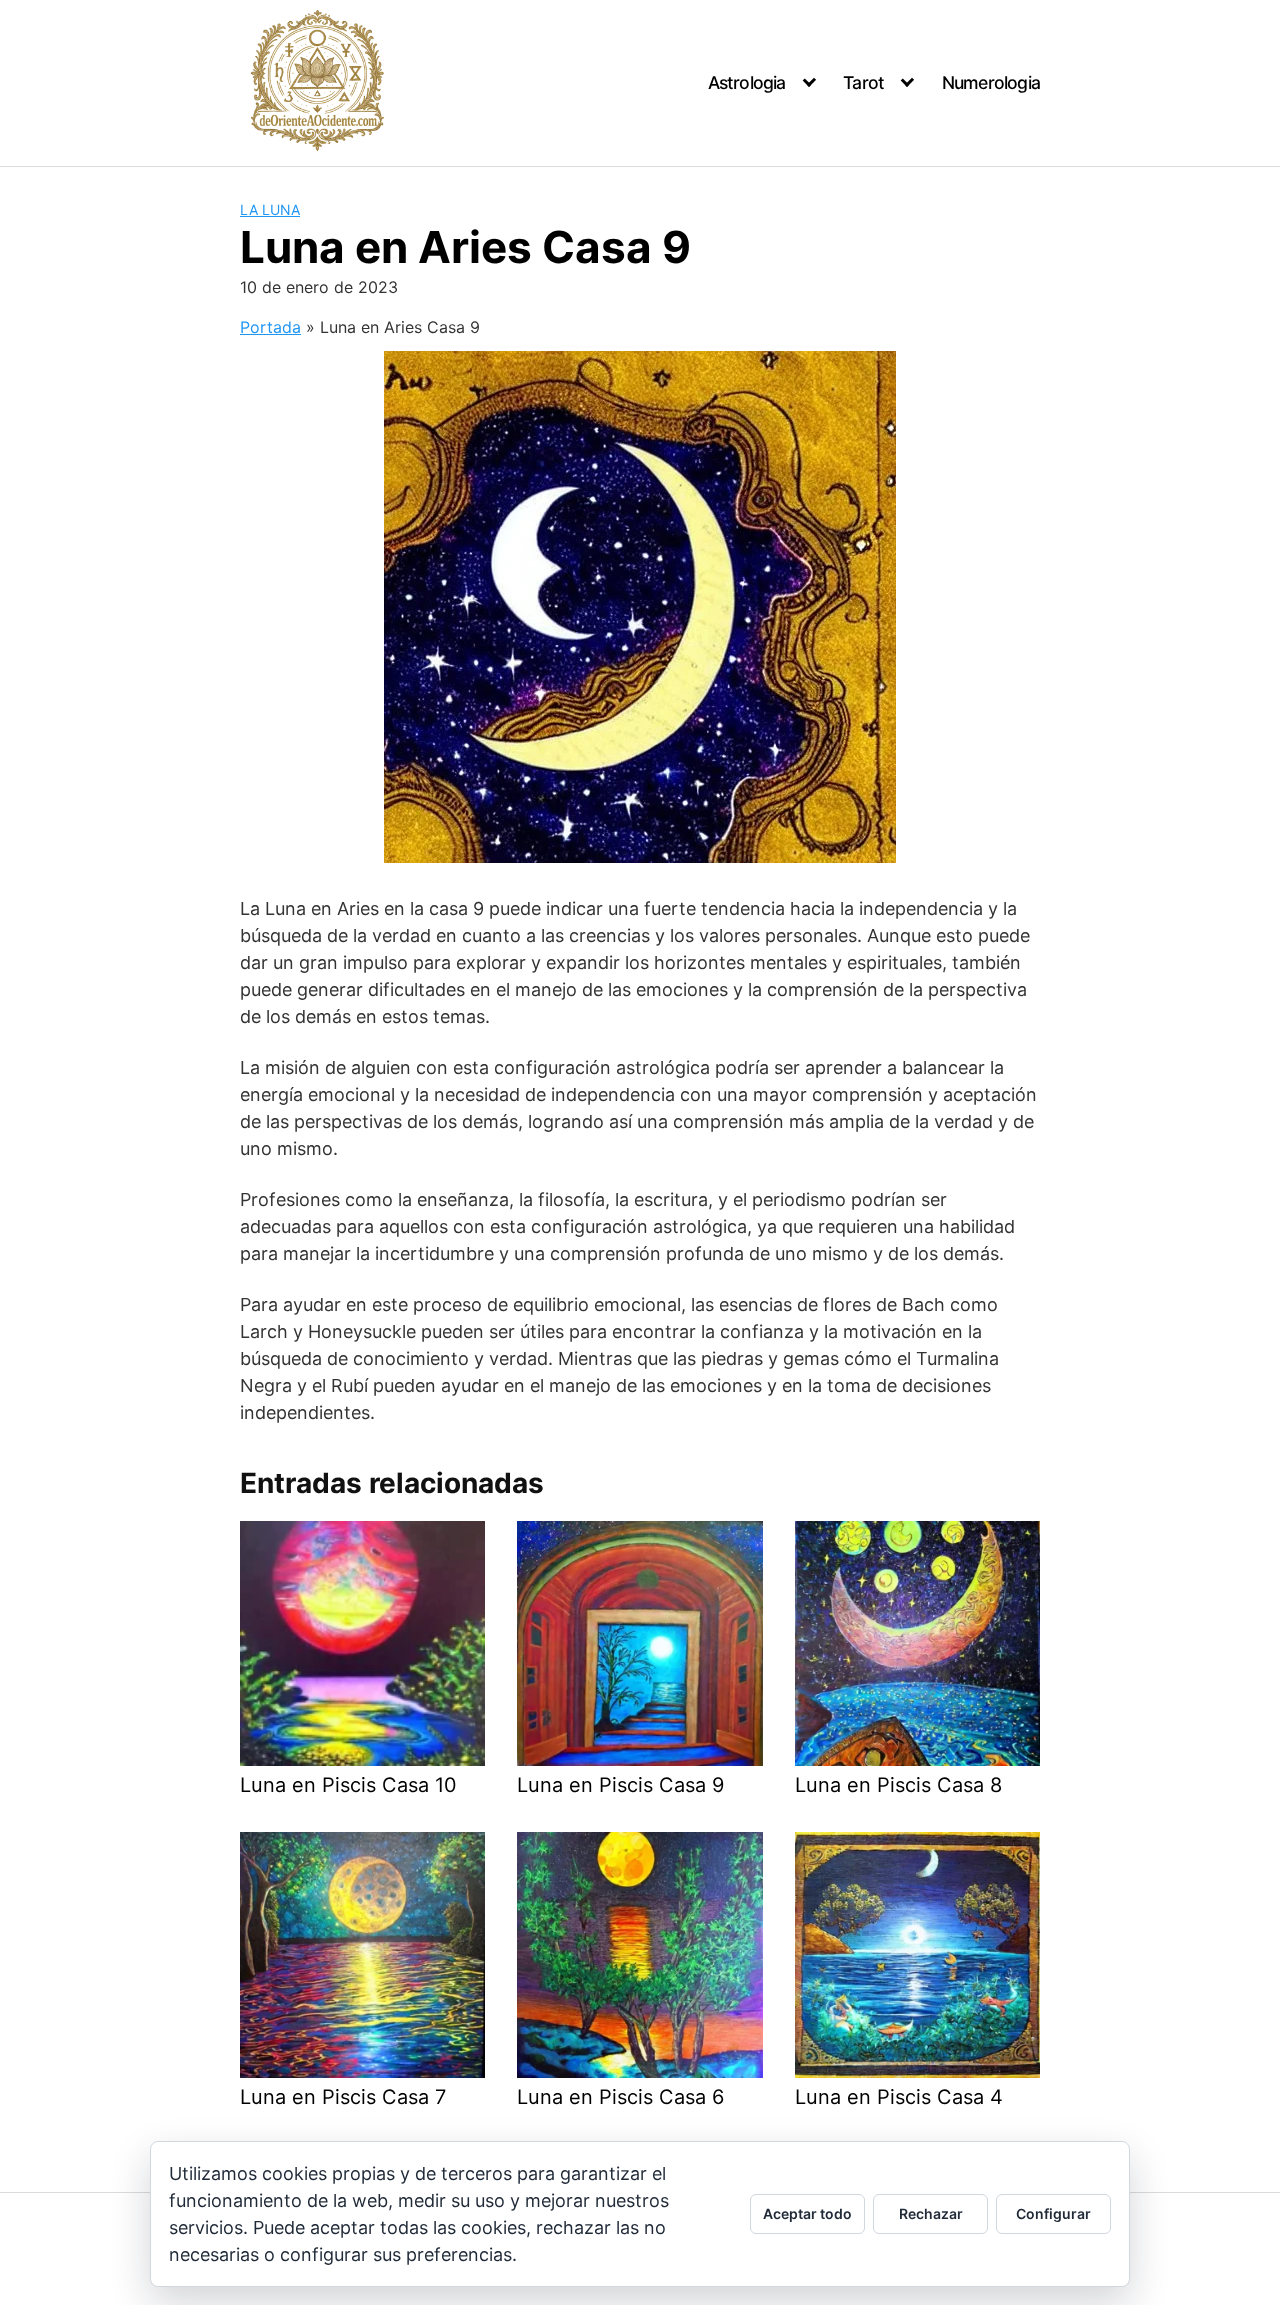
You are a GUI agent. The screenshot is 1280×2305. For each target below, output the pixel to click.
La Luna (270, 209)
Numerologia (991, 82)
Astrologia (747, 82)
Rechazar (931, 2213)
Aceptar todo (807, 2213)
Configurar (1053, 2213)
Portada (270, 327)
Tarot (863, 82)
